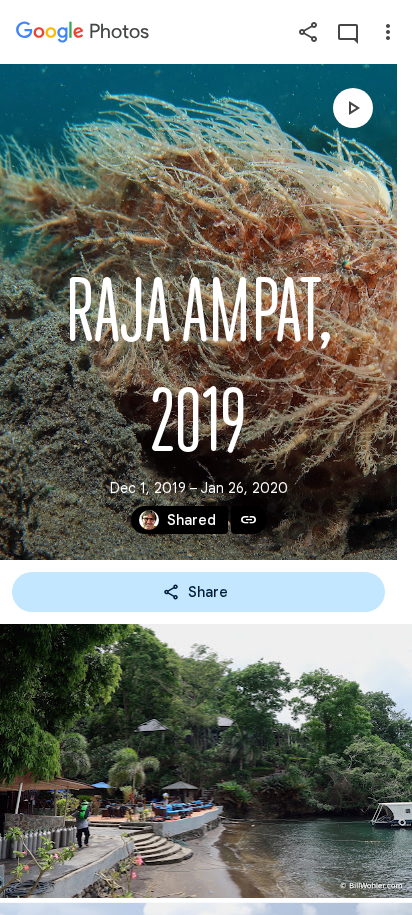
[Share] (308, 32)
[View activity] (348, 32)
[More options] (388, 32)
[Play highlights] (353, 108)
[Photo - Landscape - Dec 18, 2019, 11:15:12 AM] (206, 761)
